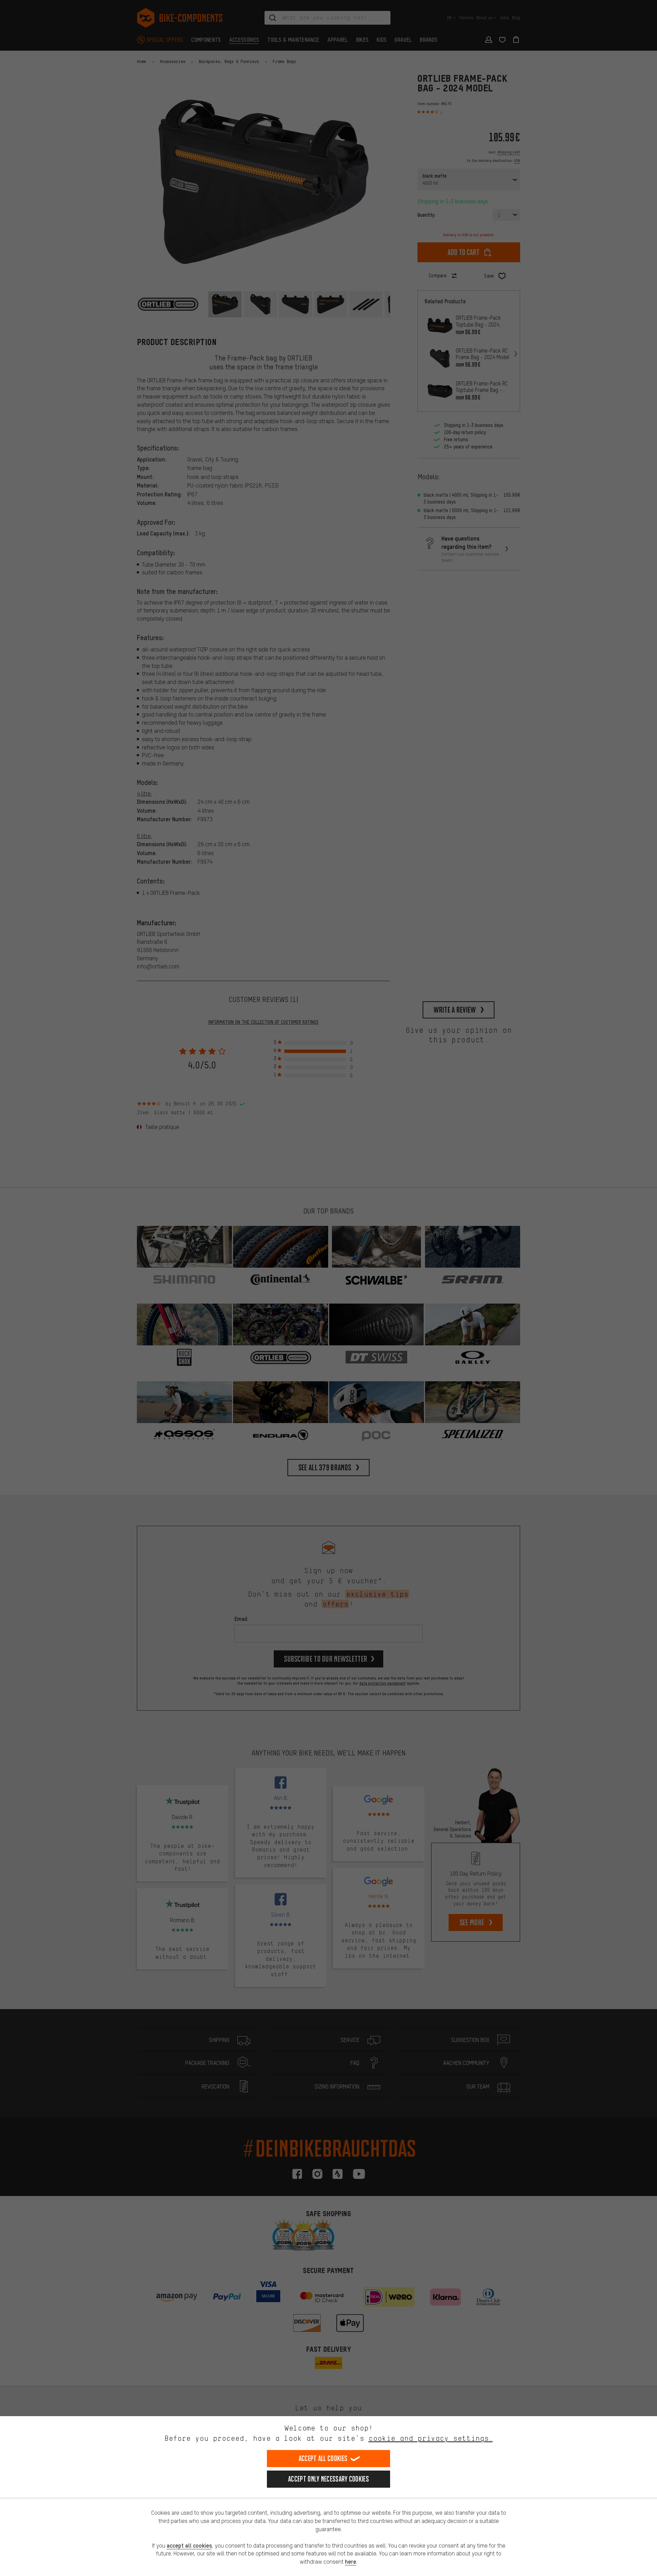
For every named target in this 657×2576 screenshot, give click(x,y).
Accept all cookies (323, 2458)
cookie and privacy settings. (431, 2438)
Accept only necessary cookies (328, 2479)
